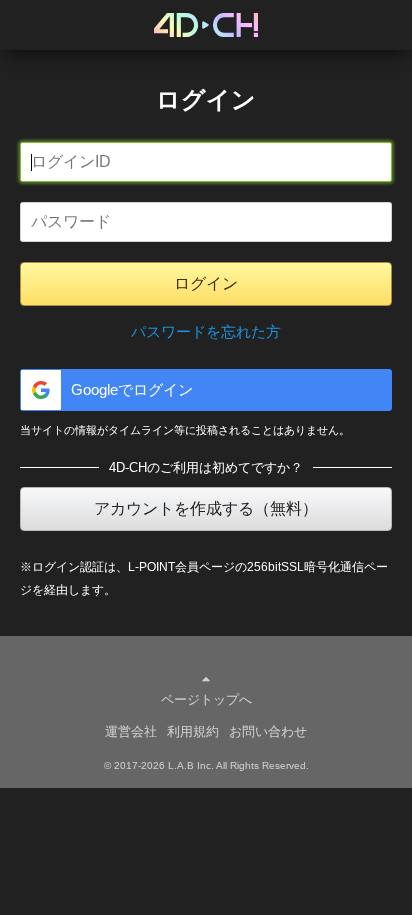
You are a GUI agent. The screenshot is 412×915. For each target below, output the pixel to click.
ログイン (206, 283)
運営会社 (131, 731)
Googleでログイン (132, 389)
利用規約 (193, 731)
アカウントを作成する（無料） (206, 508)
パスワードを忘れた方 (206, 331)
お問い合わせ (268, 731)
